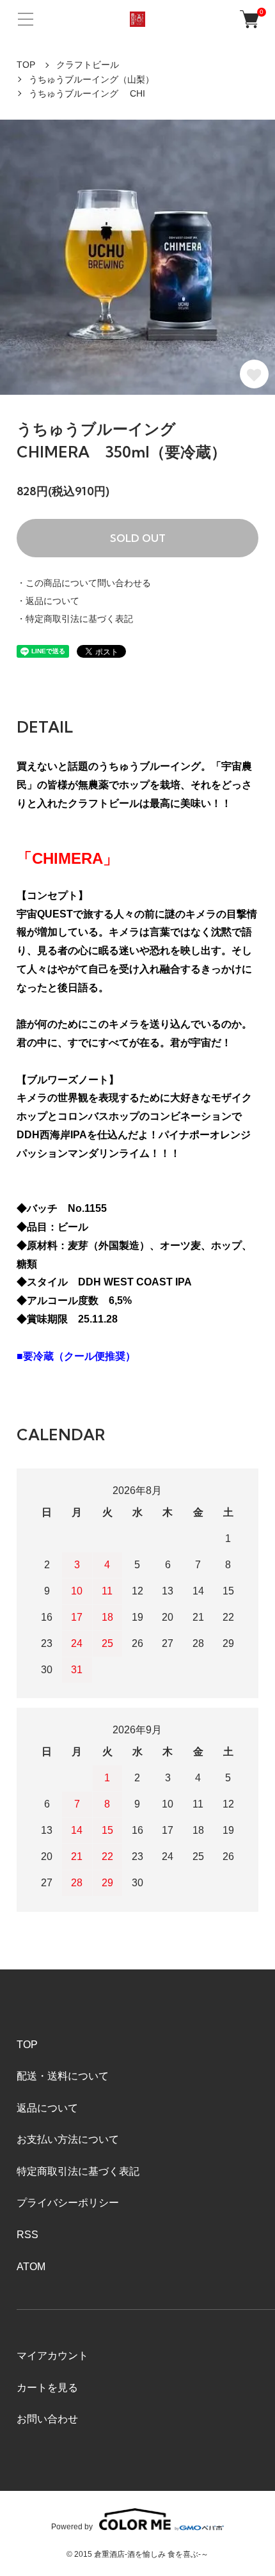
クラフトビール (88, 65)
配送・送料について (63, 2076)
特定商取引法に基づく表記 (78, 2171)
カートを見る (47, 2388)
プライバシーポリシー (68, 2203)
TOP (26, 65)
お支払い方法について (68, 2139)
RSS (27, 2235)
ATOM (31, 2267)
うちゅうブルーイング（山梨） (91, 79)
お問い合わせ (47, 2419)
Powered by (72, 2526)
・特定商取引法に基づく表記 (75, 619)
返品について (47, 2108)
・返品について (48, 601)
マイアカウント (52, 2356)
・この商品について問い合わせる (84, 583)
